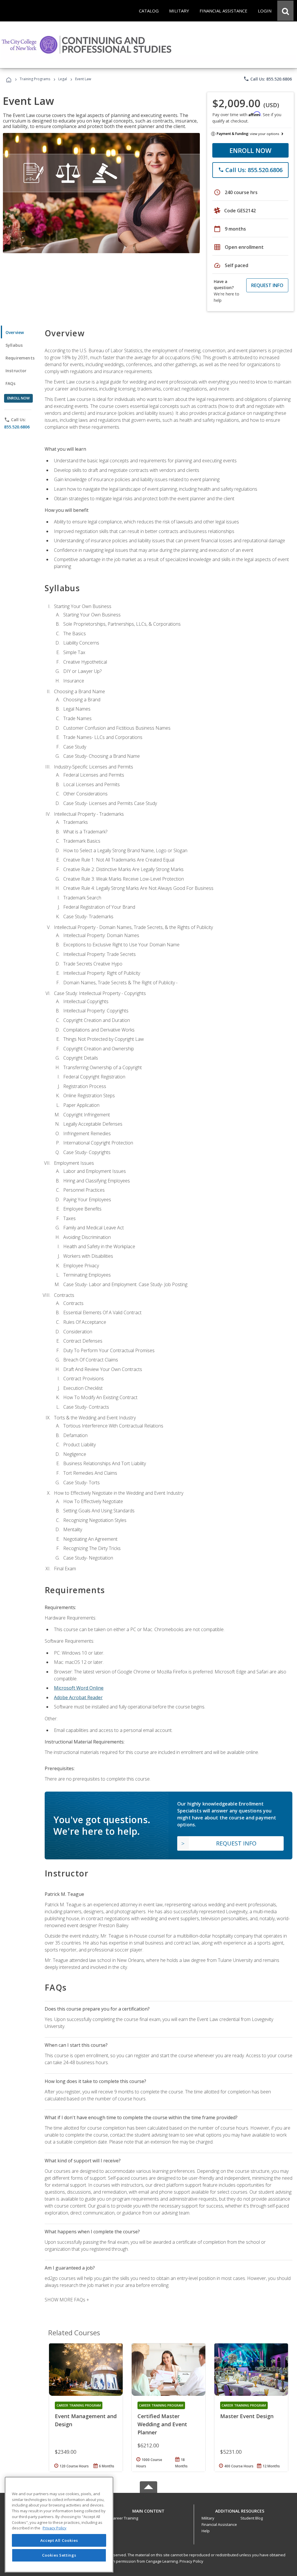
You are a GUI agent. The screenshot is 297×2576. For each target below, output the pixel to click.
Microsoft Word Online (79, 1688)
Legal (63, 79)
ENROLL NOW (250, 150)
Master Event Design (247, 2416)
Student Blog (252, 2518)
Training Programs (35, 79)
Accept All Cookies (59, 2540)
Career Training (124, 2518)
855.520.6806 (17, 427)
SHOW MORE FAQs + (67, 2300)
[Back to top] (148, 2510)
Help (206, 2531)
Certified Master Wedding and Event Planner (162, 2424)
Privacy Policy (191, 2561)
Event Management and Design (86, 2420)
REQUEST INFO (267, 285)
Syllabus (14, 345)
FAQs (11, 383)
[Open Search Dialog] (285, 11)
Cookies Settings (59, 2555)
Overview (15, 332)
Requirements (20, 358)
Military (208, 2518)
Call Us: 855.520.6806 (268, 79)
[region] (59, 2525)
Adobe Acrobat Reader (78, 1697)
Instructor (16, 371)
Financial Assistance (219, 2524)
